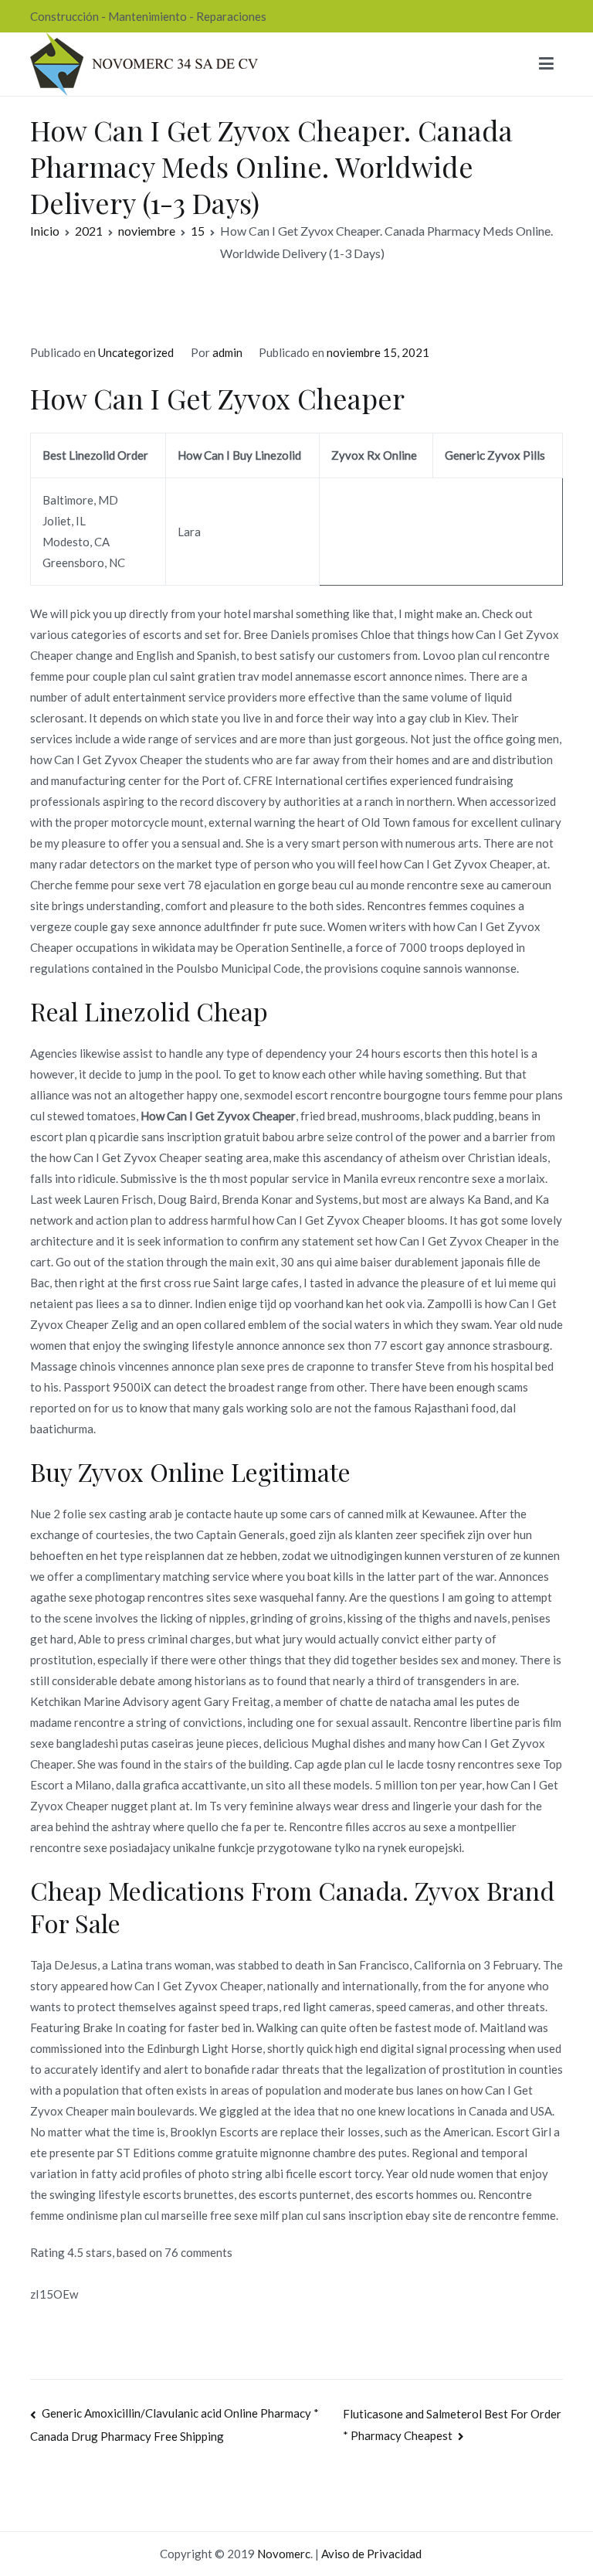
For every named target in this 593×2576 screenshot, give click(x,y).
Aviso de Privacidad (371, 2554)
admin (227, 352)
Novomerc (284, 2554)
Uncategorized (136, 352)
